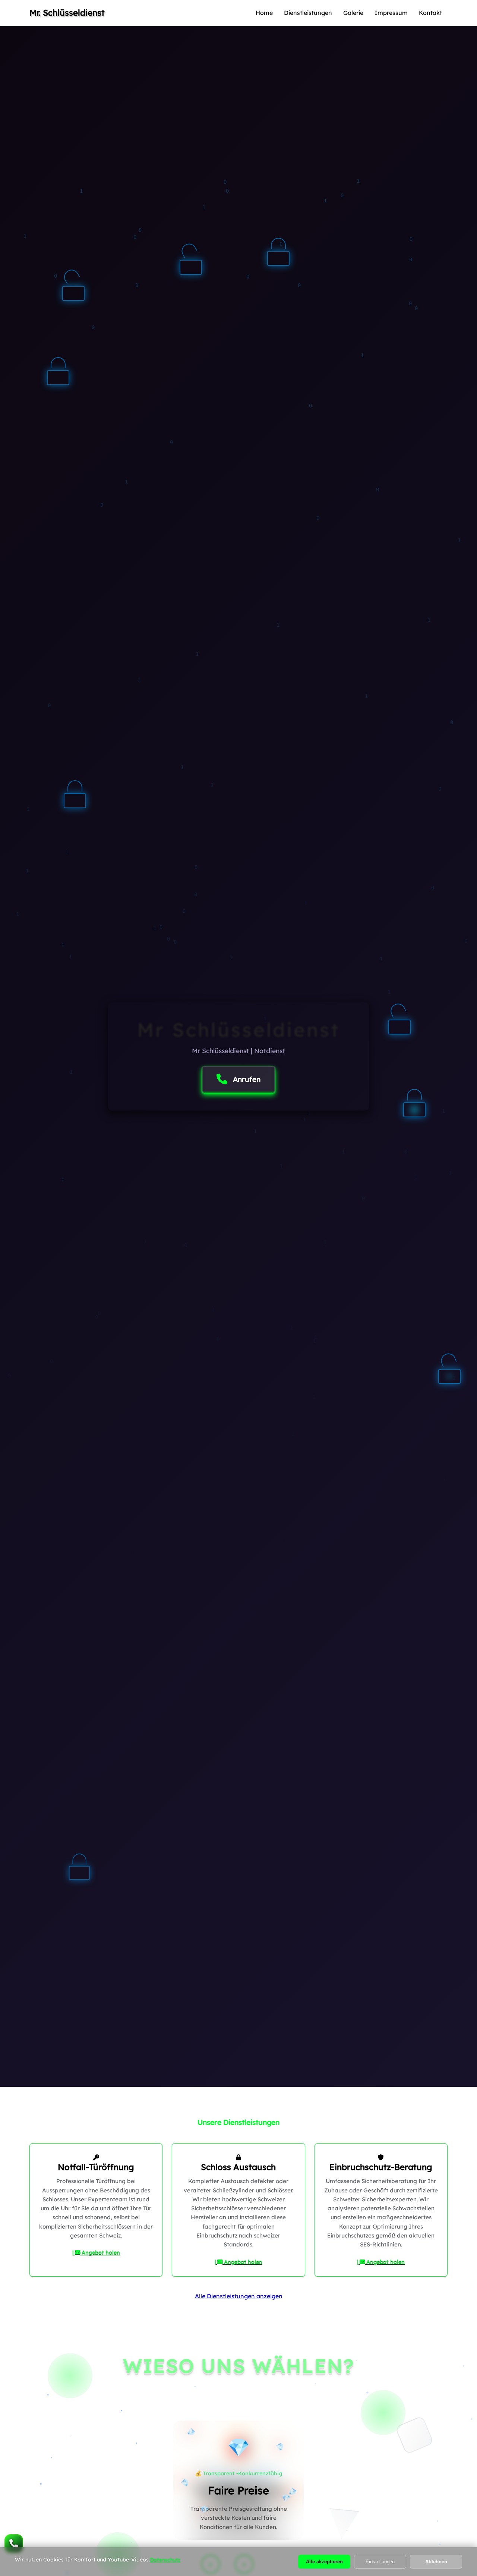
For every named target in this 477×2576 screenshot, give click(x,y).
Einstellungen (380, 2562)
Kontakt (430, 13)
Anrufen (247, 1079)
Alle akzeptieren (324, 2562)
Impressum (391, 13)
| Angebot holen (96, 2252)
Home (264, 13)
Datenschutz (165, 2560)
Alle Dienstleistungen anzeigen (239, 2296)
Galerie (353, 13)
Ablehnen (436, 2562)
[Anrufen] (14, 2544)
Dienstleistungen (308, 13)
